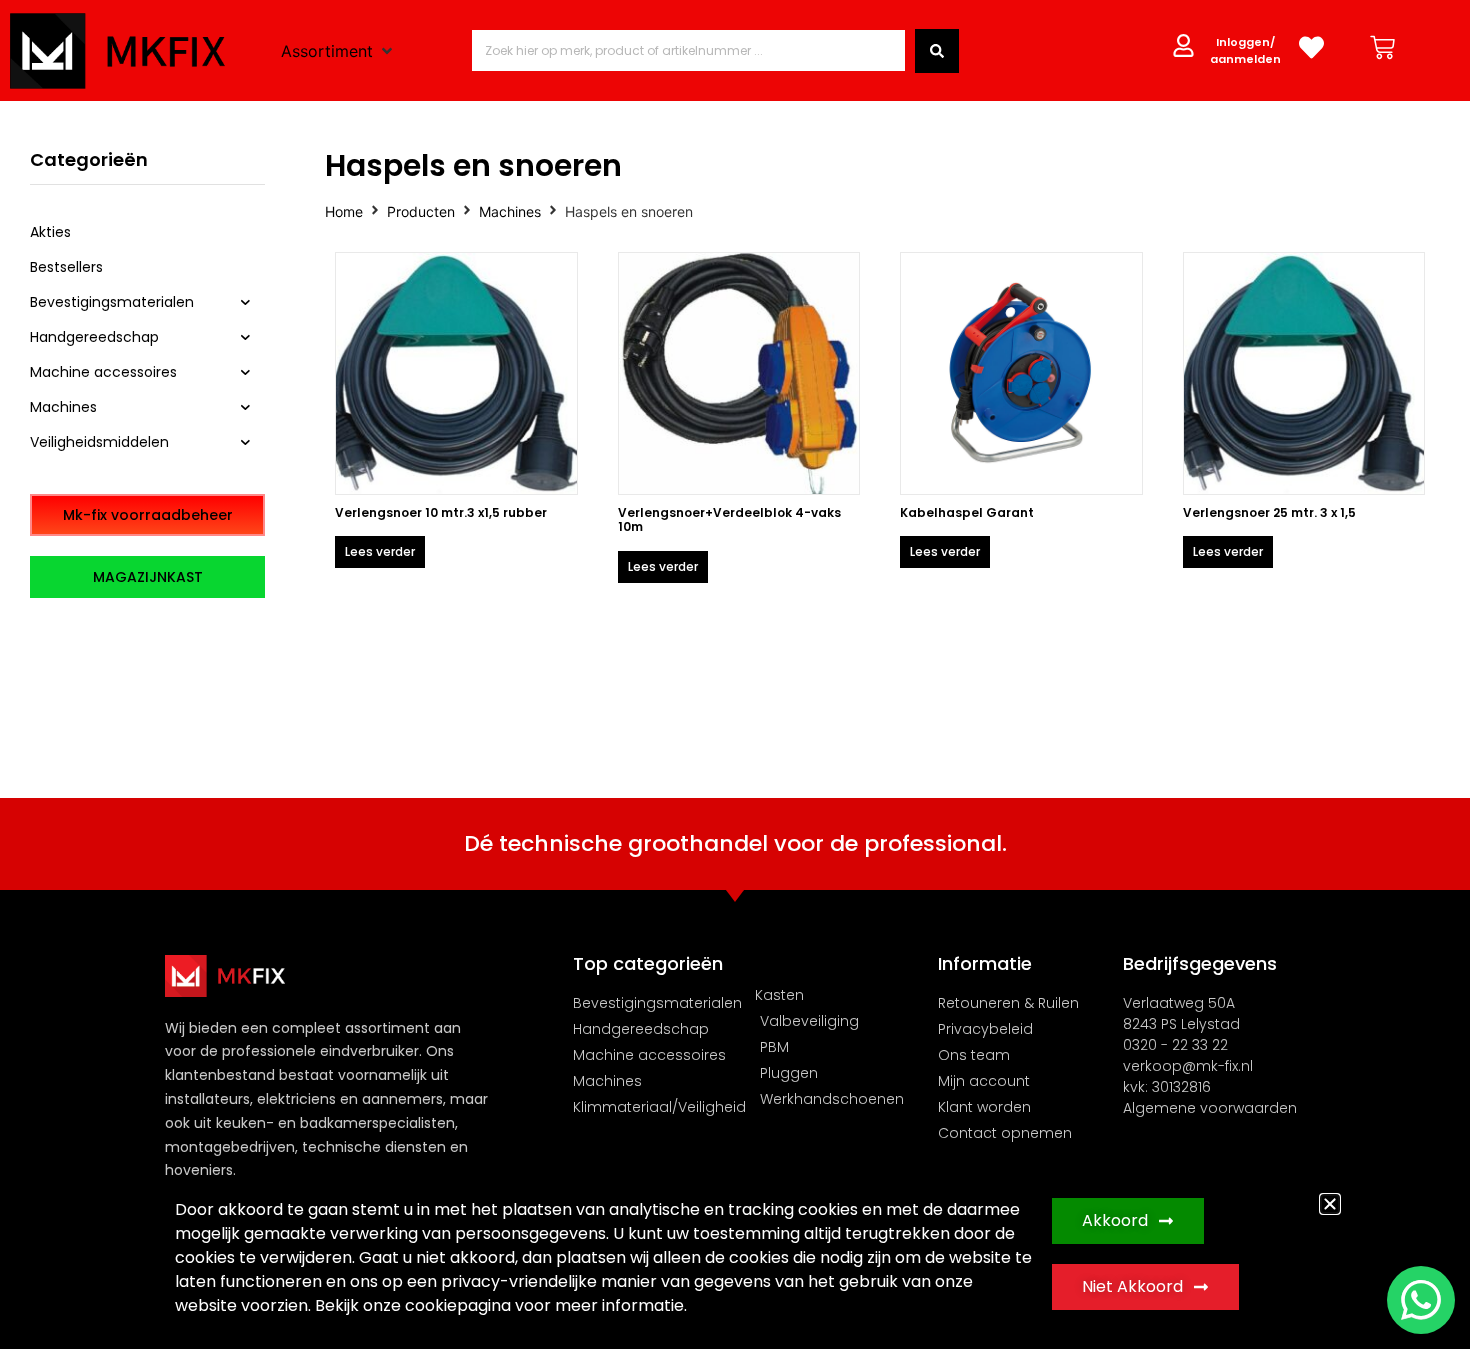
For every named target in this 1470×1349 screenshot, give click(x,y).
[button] (1330, 1204)
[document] (735, 674)
